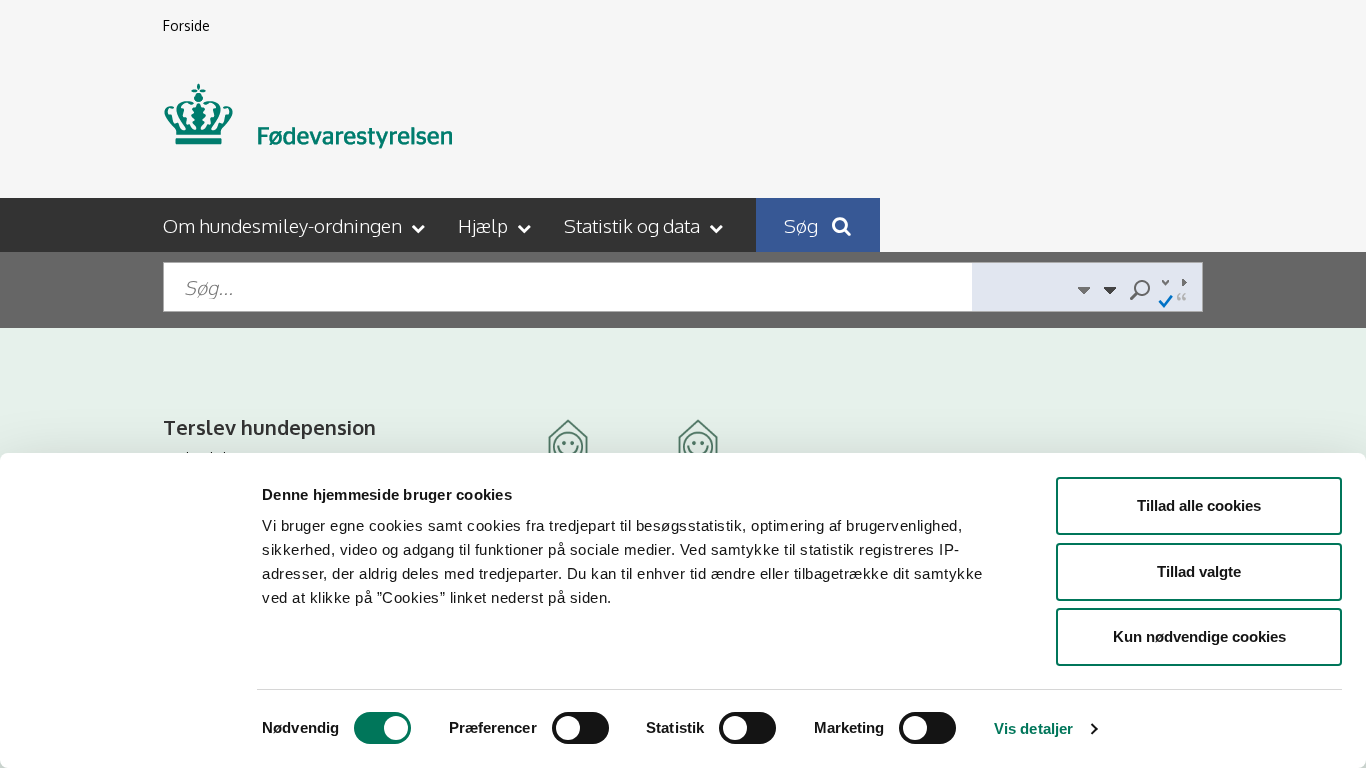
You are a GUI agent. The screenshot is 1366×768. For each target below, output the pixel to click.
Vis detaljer (1033, 728)
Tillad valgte (1199, 571)
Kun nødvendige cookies (1199, 636)
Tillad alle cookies (1199, 505)
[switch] (580, 728)
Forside (186, 25)
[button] (296, 225)
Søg (803, 225)
